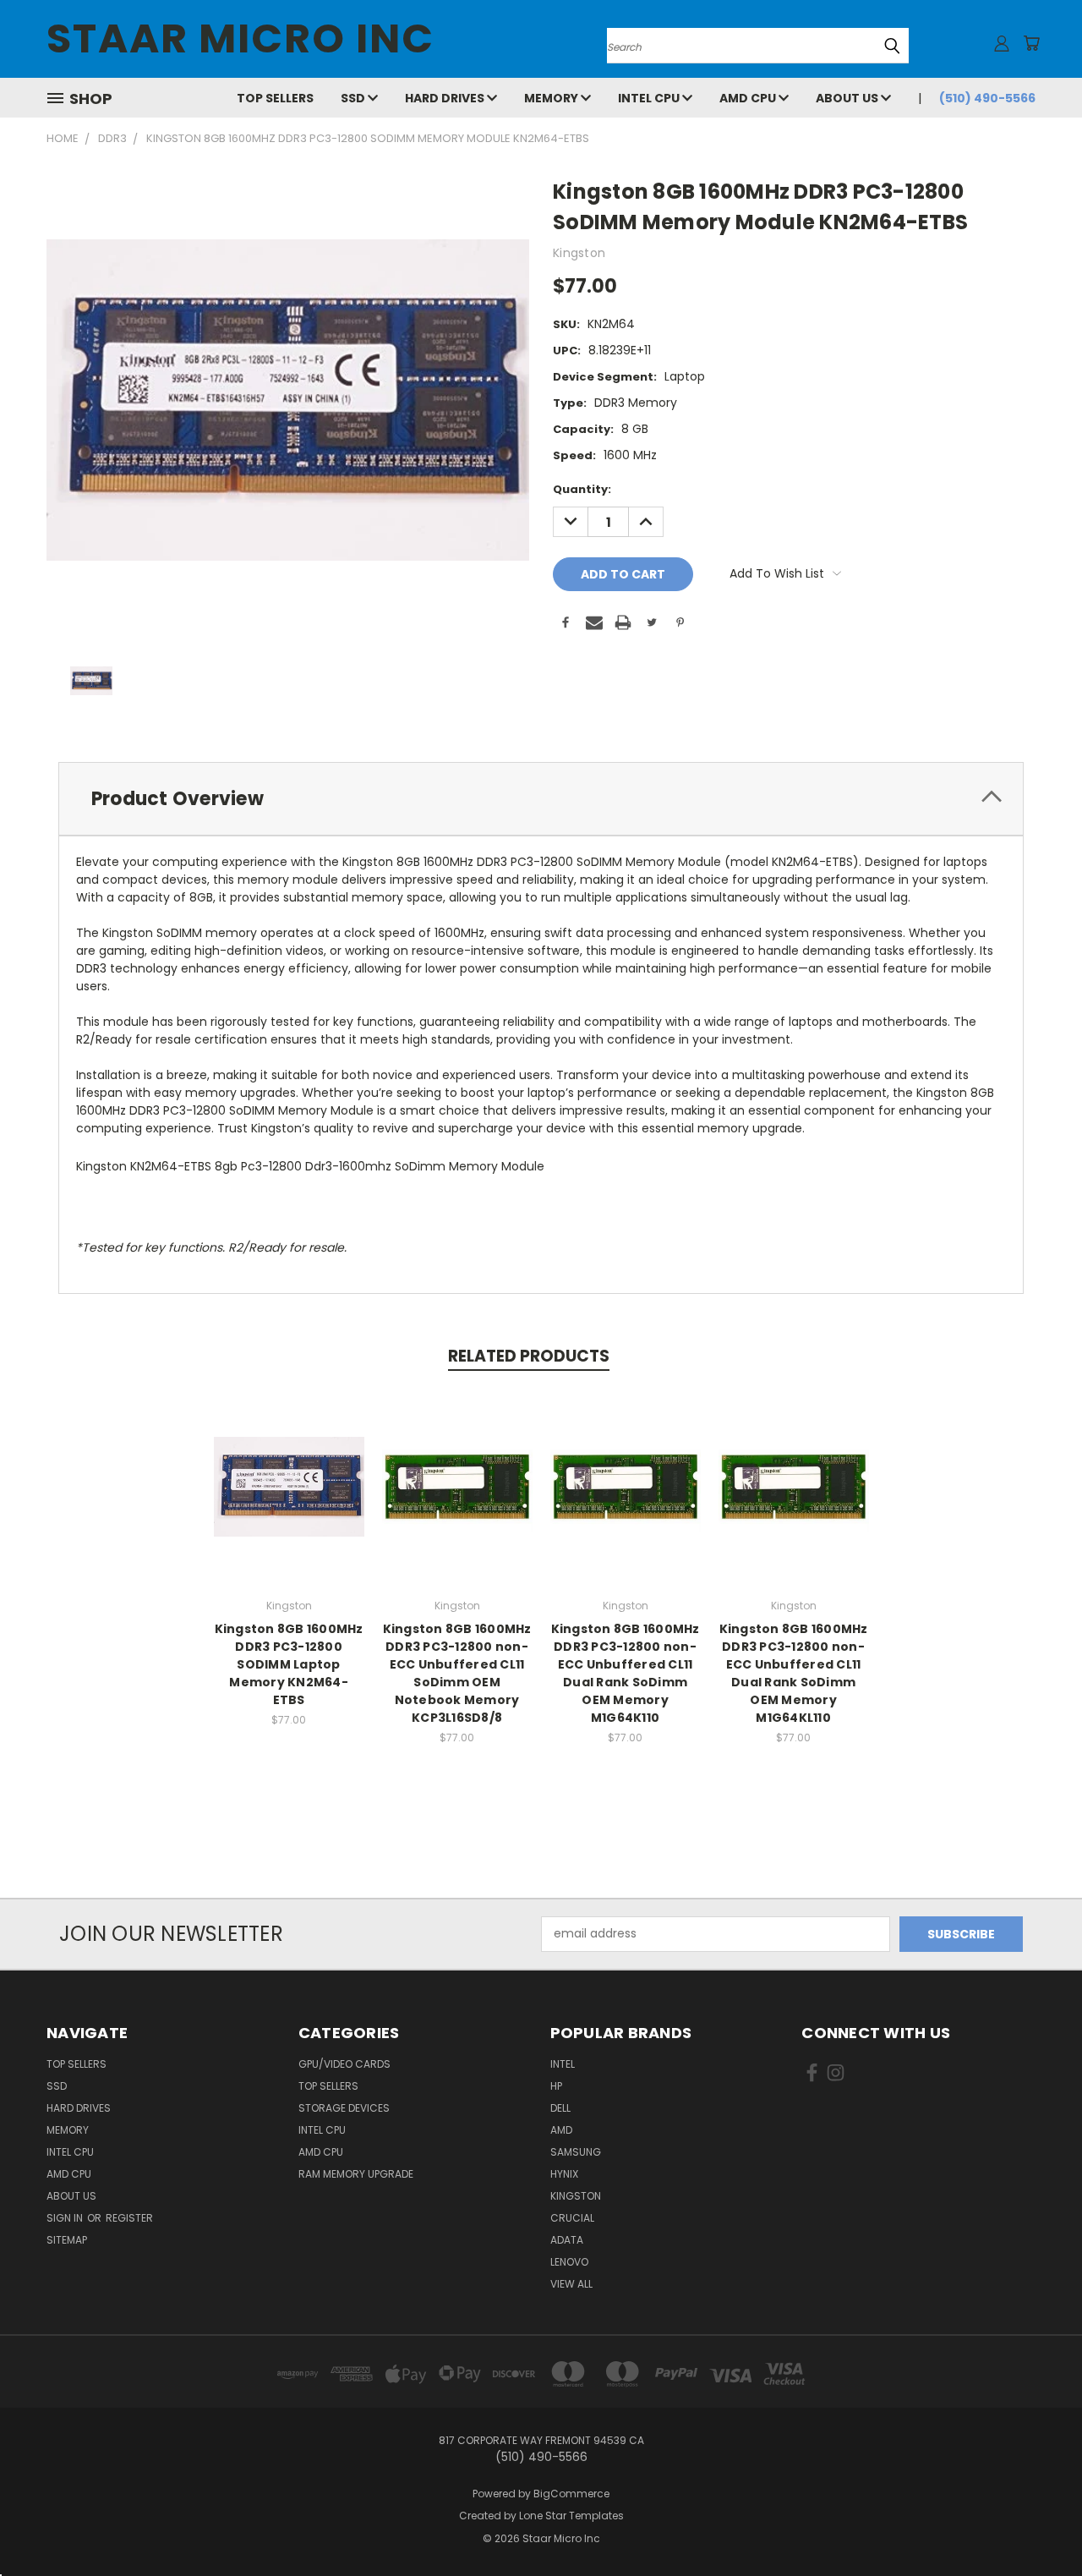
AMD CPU (749, 98)
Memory (552, 98)
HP (556, 2086)
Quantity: (582, 489)
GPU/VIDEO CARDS (344, 2064)
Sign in (66, 2218)
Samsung (576, 2152)
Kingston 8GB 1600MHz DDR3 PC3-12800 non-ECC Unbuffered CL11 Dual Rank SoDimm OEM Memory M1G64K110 (626, 1673)
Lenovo (569, 2262)
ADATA (567, 2240)
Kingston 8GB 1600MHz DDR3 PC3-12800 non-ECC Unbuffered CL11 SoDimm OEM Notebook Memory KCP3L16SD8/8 (457, 1673)
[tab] (541, 799)
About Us (848, 98)
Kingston (576, 2196)
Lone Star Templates (571, 2516)
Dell (560, 2108)
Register (129, 2218)
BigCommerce (571, 2494)
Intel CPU (650, 98)
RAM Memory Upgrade (356, 2174)
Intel (563, 2064)
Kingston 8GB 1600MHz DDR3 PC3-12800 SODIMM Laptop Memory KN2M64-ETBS (289, 1664)
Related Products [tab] (529, 1356)
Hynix (564, 2174)
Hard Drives (446, 98)
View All (571, 2284)
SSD (354, 98)
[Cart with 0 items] (1031, 43)
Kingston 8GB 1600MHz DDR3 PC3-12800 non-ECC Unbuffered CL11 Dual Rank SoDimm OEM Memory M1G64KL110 (794, 1673)
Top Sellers (275, 98)
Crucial (572, 2218)
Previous (1038, 2523)
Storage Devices (344, 2108)
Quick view (289, 1469)
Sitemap (67, 2240)
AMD (561, 2130)
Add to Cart (289, 1500)
